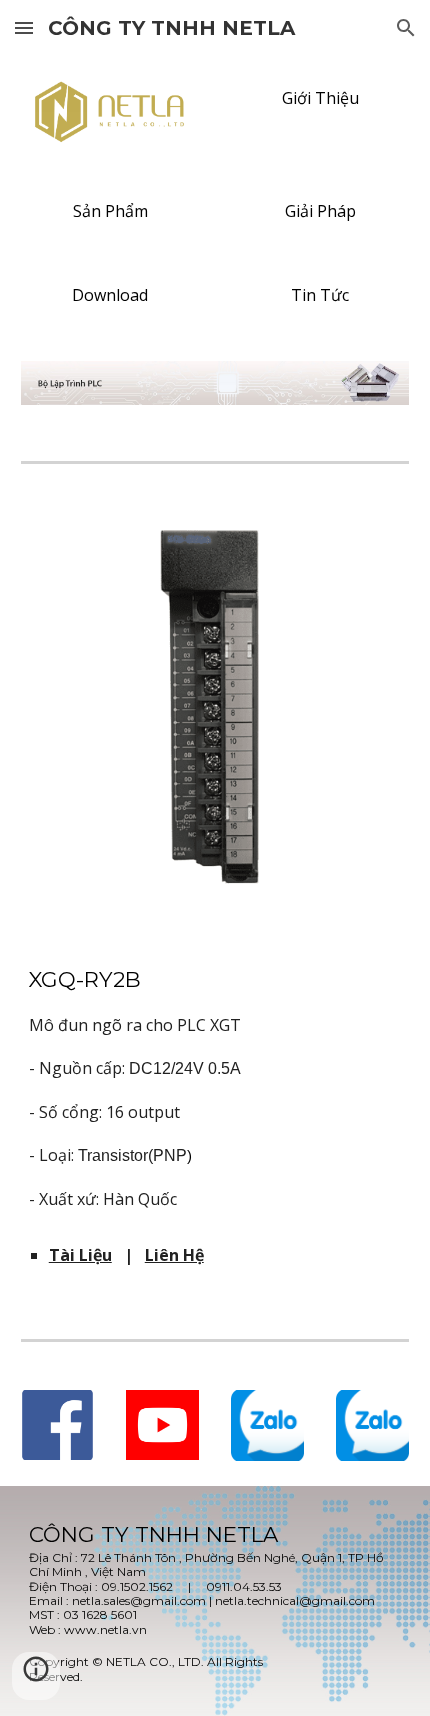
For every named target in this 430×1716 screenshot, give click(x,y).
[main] (215, 1088)
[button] (24, 27)
